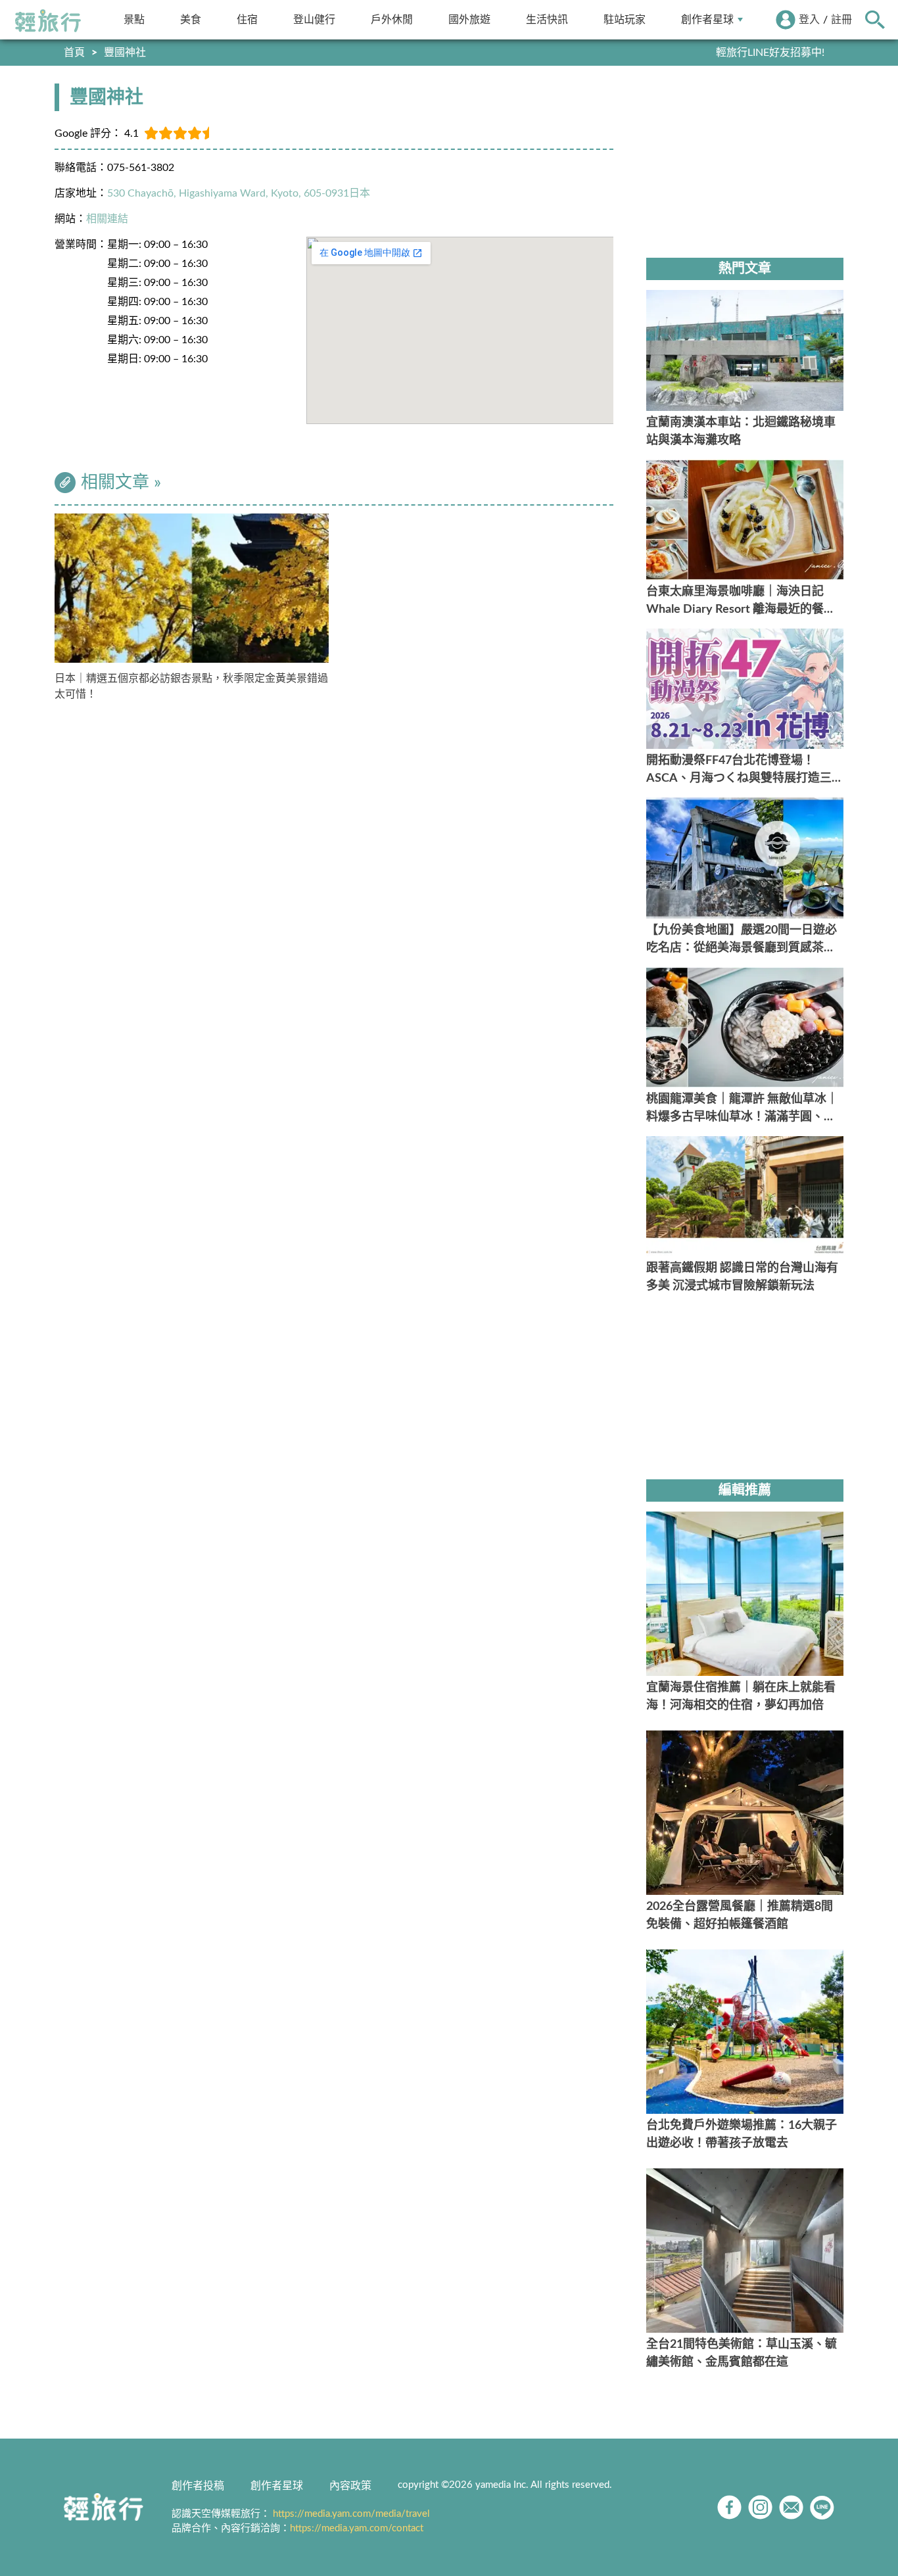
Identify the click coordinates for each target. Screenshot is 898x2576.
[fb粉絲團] (729, 2507)
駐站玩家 (625, 19)
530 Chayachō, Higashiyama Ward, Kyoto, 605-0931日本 (239, 193)
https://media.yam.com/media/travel (351, 2514)
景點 (134, 19)
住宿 (247, 19)
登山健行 (314, 19)
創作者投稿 (198, 2486)
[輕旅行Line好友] (822, 2507)
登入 (809, 20)
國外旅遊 (469, 19)
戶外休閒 (392, 19)
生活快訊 (547, 19)
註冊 (841, 20)
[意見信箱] (791, 2507)
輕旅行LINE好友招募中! (770, 53)
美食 (191, 19)
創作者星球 (707, 19)
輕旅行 (48, 21)
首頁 (74, 53)
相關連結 (107, 219)
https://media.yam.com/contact (357, 2528)
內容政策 (350, 2486)
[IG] (760, 2507)
